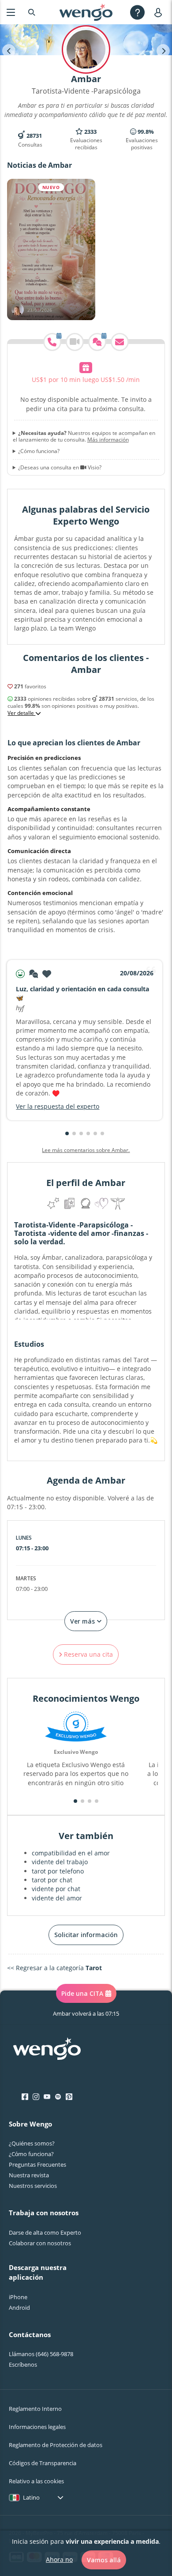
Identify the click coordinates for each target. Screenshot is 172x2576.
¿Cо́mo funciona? (31, 2154)
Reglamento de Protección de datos (56, 2445)
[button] (67, 1133)
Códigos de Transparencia (43, 2463)
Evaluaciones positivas (142, 140)
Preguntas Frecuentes (37, 2164)
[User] (160, 12)
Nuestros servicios (33, 2186)
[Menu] (11, 12)
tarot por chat (52, 1880)
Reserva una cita (88, 1654)
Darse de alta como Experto (45, 2232)
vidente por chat (56, 1889)
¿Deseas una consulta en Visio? (60, 468)
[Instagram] (36, 2097)
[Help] (137, 12)
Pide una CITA (82, 1993)
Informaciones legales (37, 2427)
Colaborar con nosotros (40, 2243)
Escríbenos (23, 2364)
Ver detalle (21, 713)
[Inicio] (86, 12)
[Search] (32, 12)
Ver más (83, 1621)
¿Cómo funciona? (39, 451)
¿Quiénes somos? (32, 2143)
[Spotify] (58, 2097)
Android (19, 2308)
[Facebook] (25, 2097)
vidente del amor (57, 1898)
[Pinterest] (69, 2097)
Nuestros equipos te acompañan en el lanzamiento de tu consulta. (84, 436)
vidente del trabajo (60, 1862)
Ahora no (59, 2559)
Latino (31, 2497)
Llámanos (41, 2354)
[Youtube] (47, 2097)
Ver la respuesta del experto (58, 1106)
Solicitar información (86, 1935)
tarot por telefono (58, 1871)
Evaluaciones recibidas (86, 140)
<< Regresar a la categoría (54, 1968)
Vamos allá (104, 2560)
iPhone (18, 2297)
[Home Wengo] (47, 2050)
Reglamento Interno (35, 2409)
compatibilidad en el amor (71, 1853)
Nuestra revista (29, 2175)
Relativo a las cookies (36, 2481)
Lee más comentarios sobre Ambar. (86, 1150)
